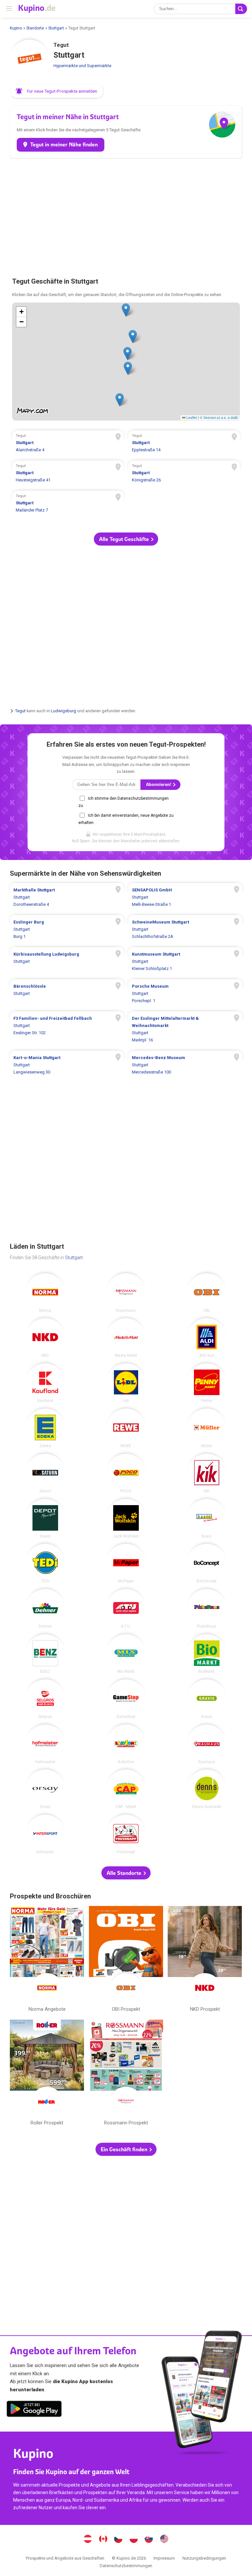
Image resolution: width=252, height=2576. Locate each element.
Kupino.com (164, 2540)
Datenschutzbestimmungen (126, 2566)
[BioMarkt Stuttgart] (207, 1654)
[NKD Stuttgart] (45, 1338)
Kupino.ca (103, 2540)
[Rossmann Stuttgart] (126, 1293)
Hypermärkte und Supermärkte (82, 66)
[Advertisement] (126, 214)
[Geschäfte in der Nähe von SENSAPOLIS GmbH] (185, 897)
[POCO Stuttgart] (126, 1473)
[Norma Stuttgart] (45, 1293)
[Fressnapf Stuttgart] (126, 1834)
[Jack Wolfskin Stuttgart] (126, 1519)
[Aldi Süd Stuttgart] (207, 1338)
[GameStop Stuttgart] (126, 1699)
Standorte (35, 28)
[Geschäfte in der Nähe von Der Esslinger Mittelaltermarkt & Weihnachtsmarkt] (185, 1029)
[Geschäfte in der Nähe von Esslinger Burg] (67, 929)
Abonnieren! (159, 784)
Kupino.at (88, 2540)
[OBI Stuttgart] (207, 1293)
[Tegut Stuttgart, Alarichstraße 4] (68, 444)
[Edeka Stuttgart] (45, 1428)
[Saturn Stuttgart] (45, 1473)
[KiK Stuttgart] (207, 1473)
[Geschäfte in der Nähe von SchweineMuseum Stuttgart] (185, 929)
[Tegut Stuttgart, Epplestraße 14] (184, 444)
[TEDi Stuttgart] (45, 1563)
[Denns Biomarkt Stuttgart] (207, 1789)
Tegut (20, 711)
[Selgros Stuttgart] (45, 1699)
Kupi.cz (118, 2540)
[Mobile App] (34, 2410)
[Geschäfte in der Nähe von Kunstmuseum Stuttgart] (185, 961)
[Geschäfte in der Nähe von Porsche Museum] (185, 994)
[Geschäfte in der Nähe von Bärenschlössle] (67, 994)
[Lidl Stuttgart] (126, 1383)
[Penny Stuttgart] (207, 1383)
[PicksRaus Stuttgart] (207, 1609)
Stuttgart (56, 28)
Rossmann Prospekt (126, 2074)
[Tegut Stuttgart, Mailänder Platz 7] (68, 504)
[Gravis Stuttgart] (207, 1699)
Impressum (164, 2558)
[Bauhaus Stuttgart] (207, 1744)
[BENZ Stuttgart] (45, 1654)
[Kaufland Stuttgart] (45, 1383)
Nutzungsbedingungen (204, 2558)
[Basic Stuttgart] (207, 1519)
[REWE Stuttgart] (126, 1428)
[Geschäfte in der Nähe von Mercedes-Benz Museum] (185, 1065)
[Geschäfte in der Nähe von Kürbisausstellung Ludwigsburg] (67, 961)
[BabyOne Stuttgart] (126, 1744)
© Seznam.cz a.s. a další (219, 417)
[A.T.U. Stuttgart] (126, 1609)
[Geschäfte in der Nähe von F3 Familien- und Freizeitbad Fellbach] (67, 1029)
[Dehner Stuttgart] (45, 1609)
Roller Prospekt (47, 2074)
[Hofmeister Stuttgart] (45, 1744)
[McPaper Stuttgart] (126, 1563)
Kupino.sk (149, 2540)
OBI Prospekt (126, 1960)
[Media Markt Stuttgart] (126, 1338)
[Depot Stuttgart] (45, 1519)
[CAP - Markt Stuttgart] (126, 1789)
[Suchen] (241, 9)
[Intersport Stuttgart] (45, 1834)
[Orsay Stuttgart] (45, 1789)
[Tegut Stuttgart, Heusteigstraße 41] (68, 474)
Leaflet (191, 417)
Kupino (16, 28)
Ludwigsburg (63, 711)
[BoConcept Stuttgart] (207, 1563)
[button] (57, 91)
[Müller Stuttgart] (207, 1428)
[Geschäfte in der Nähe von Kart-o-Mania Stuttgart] (67, 1065)
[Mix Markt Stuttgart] (126, 1654)
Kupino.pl (134, 2540)
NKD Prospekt (205, 1960)
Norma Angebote (47, 1960)
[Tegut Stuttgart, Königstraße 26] (184, 474)
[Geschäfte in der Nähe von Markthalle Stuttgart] (67, 897)
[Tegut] (30, 59)
